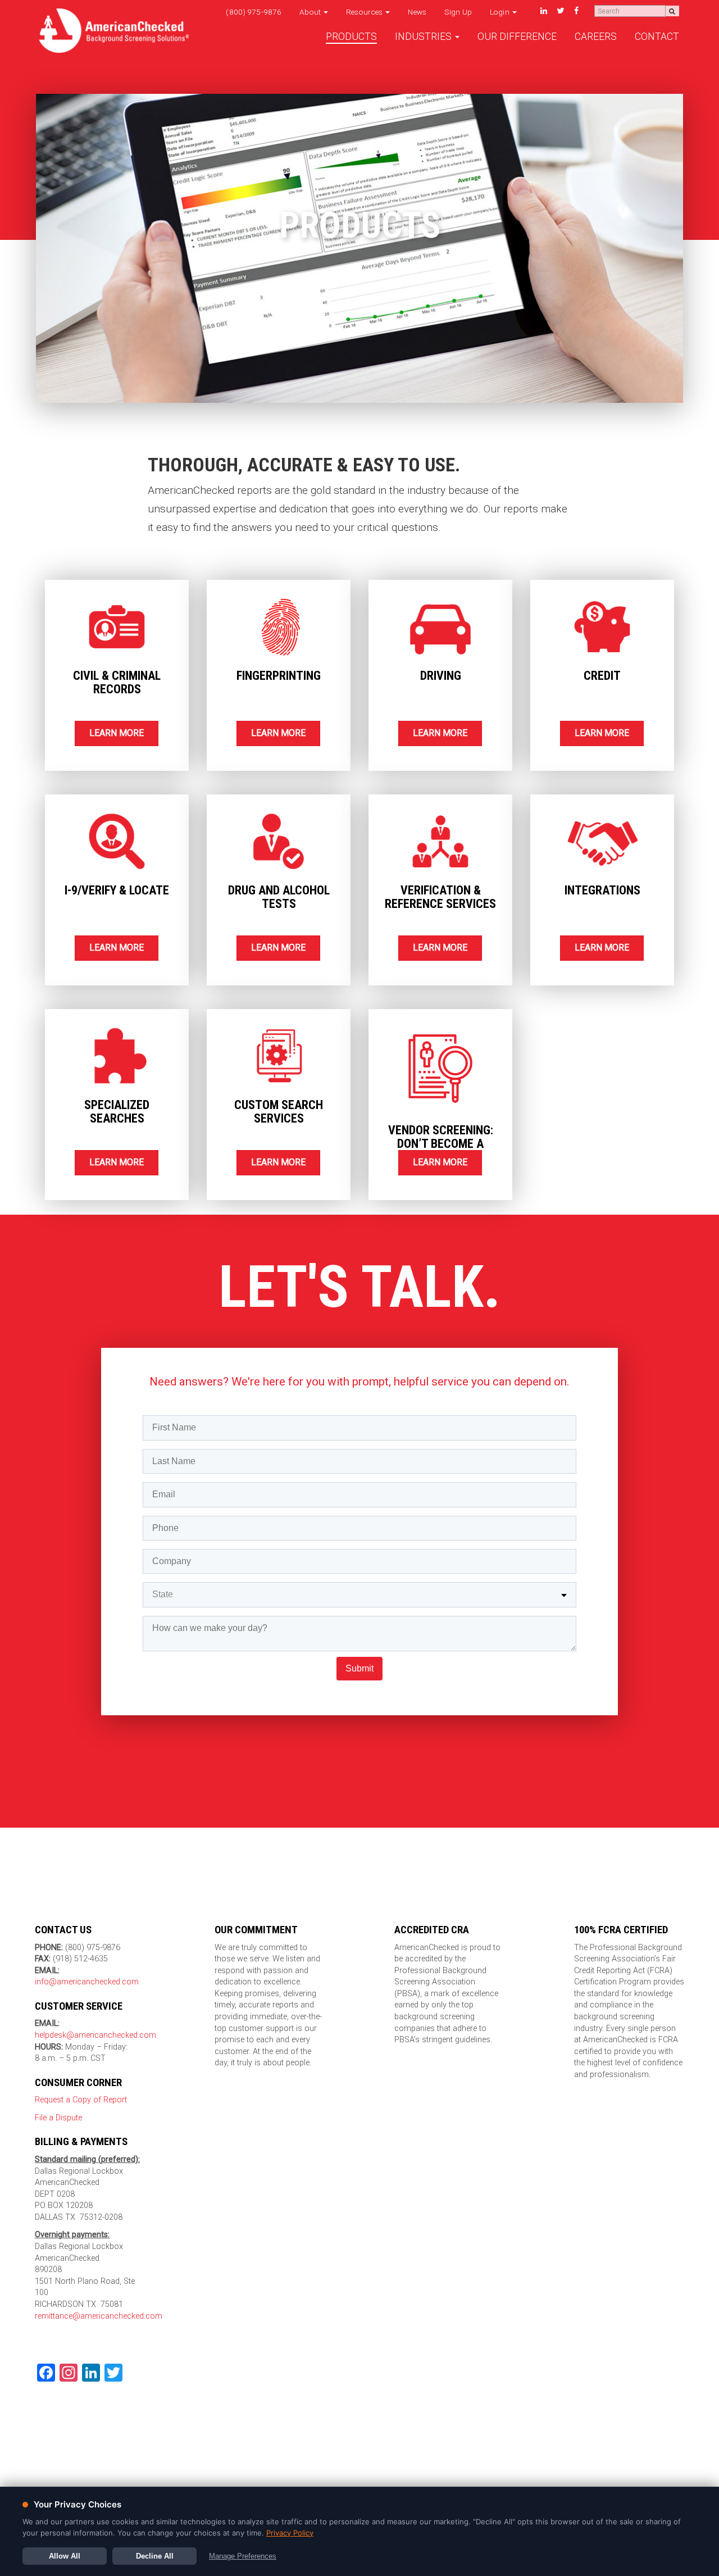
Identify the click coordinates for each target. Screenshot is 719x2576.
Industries (424, 37)
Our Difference (517, 37)
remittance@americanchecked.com (99, 2316)
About (311, 12)
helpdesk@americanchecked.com (95, 2035)
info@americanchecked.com (87, 1982)
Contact (657, 37)
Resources (365, 12)
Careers (596, 37)
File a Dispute (58, 2118)
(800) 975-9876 (254, 12)
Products (351, 37)
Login (500, 12)
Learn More (117, 733)
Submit (359, 1668)
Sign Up (458, 12)
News (417, 12)
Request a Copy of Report (81, 2100)
